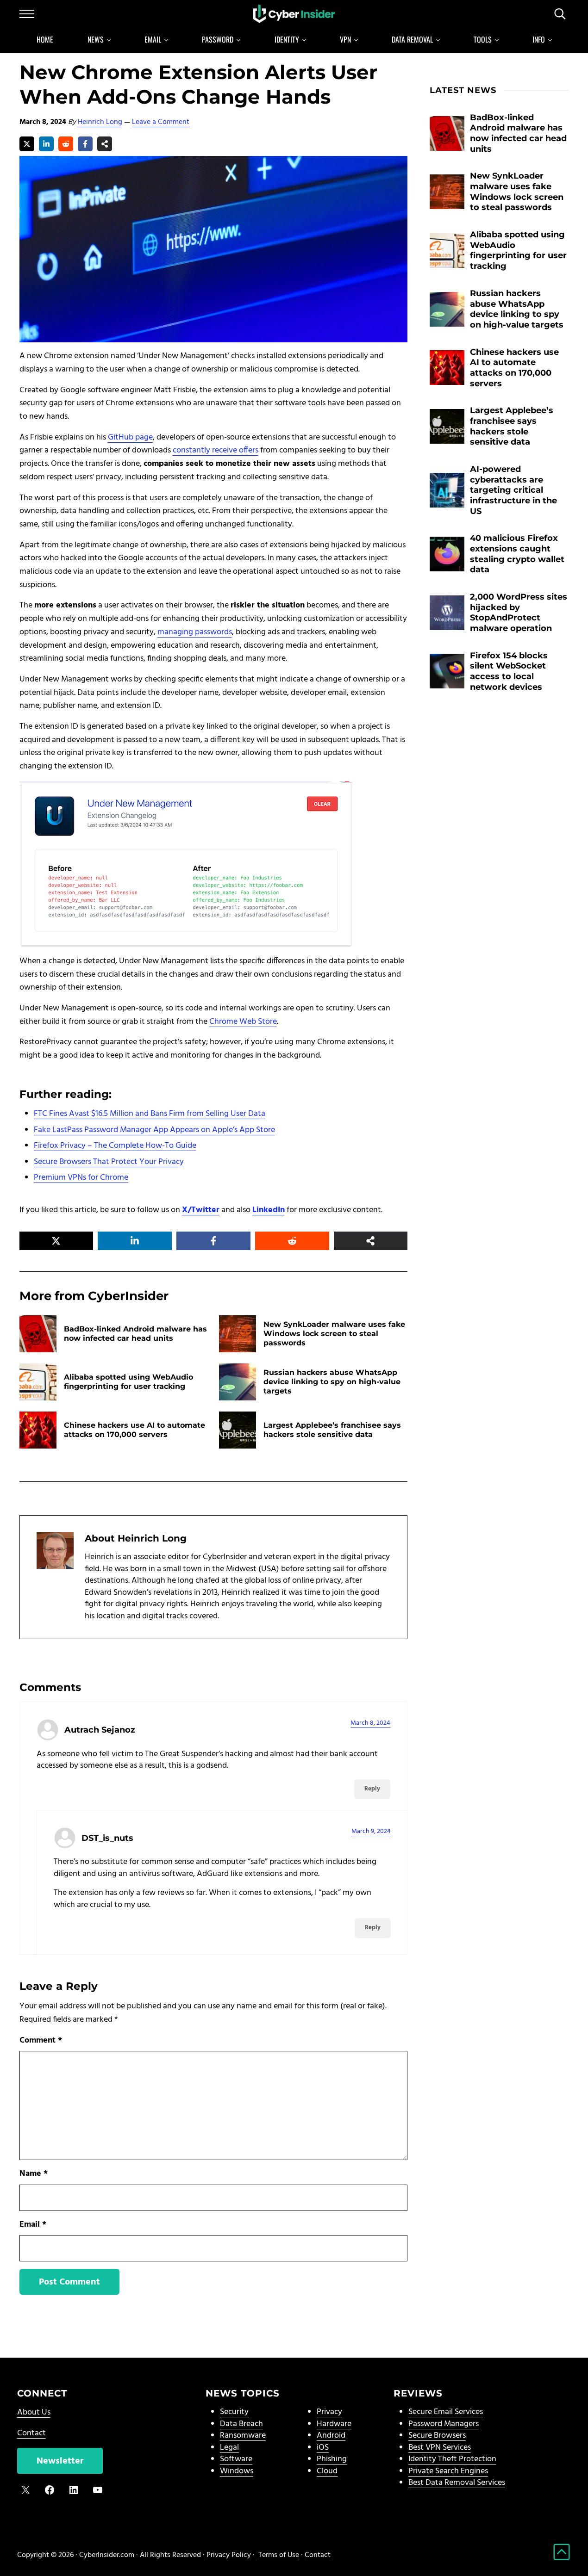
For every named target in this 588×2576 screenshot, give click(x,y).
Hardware (334, 2424)
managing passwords (195, 632)
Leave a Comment (161, 122)
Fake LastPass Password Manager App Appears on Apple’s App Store (154, 1130)
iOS (323, 2448)
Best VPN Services (440, 2448)
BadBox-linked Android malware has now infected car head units (135, 1334)
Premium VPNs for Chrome (81, 1178)
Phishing (332, 2459)
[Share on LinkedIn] (46, 144)
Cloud (327, 2471)
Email (33, 2225)
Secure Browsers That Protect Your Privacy (109, 1162)
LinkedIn (269, 1210)
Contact (31, 2433)
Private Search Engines (448, 2471)
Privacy (329, 2412)
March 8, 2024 (370, 1723)
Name (34, 2174)
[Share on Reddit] (66, 144)
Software (236, 2459)
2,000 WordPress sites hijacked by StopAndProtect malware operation (519, 612)
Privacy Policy (229, 2555)
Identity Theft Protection (452, 2459)
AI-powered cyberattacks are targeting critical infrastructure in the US (513, 490)
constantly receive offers (216, 450)
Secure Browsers (437, 2436)
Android (331, 2436)
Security (234, 2412)
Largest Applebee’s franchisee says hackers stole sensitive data (332, 1430)
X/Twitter (201, 1210)
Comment (41, 2041)
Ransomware (243, 2436)
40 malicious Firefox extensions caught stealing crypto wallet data (517, 554)
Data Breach (241, 2424)
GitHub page (130, 437)
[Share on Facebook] (85, 144)
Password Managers (444, 2424)
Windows (237, 2471)
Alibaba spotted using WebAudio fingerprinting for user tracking (128, 1382)
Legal (229, 2448)
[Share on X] (27, 144)
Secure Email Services (446, 2412)
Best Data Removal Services (457, 2483)
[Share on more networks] (105, 144)
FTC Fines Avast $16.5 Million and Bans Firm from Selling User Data (150, 1114)
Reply (372, 1789)
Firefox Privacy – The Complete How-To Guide (115, 1146)
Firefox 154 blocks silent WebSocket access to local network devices (509, 671)
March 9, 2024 (371, 1831)
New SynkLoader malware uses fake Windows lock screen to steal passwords (334, 1334)
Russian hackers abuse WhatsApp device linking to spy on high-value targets (332, 1382)
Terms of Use (279, 2555)
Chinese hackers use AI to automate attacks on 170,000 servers (134, 1430)
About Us (34, 2412)
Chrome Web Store (243, 1022)
